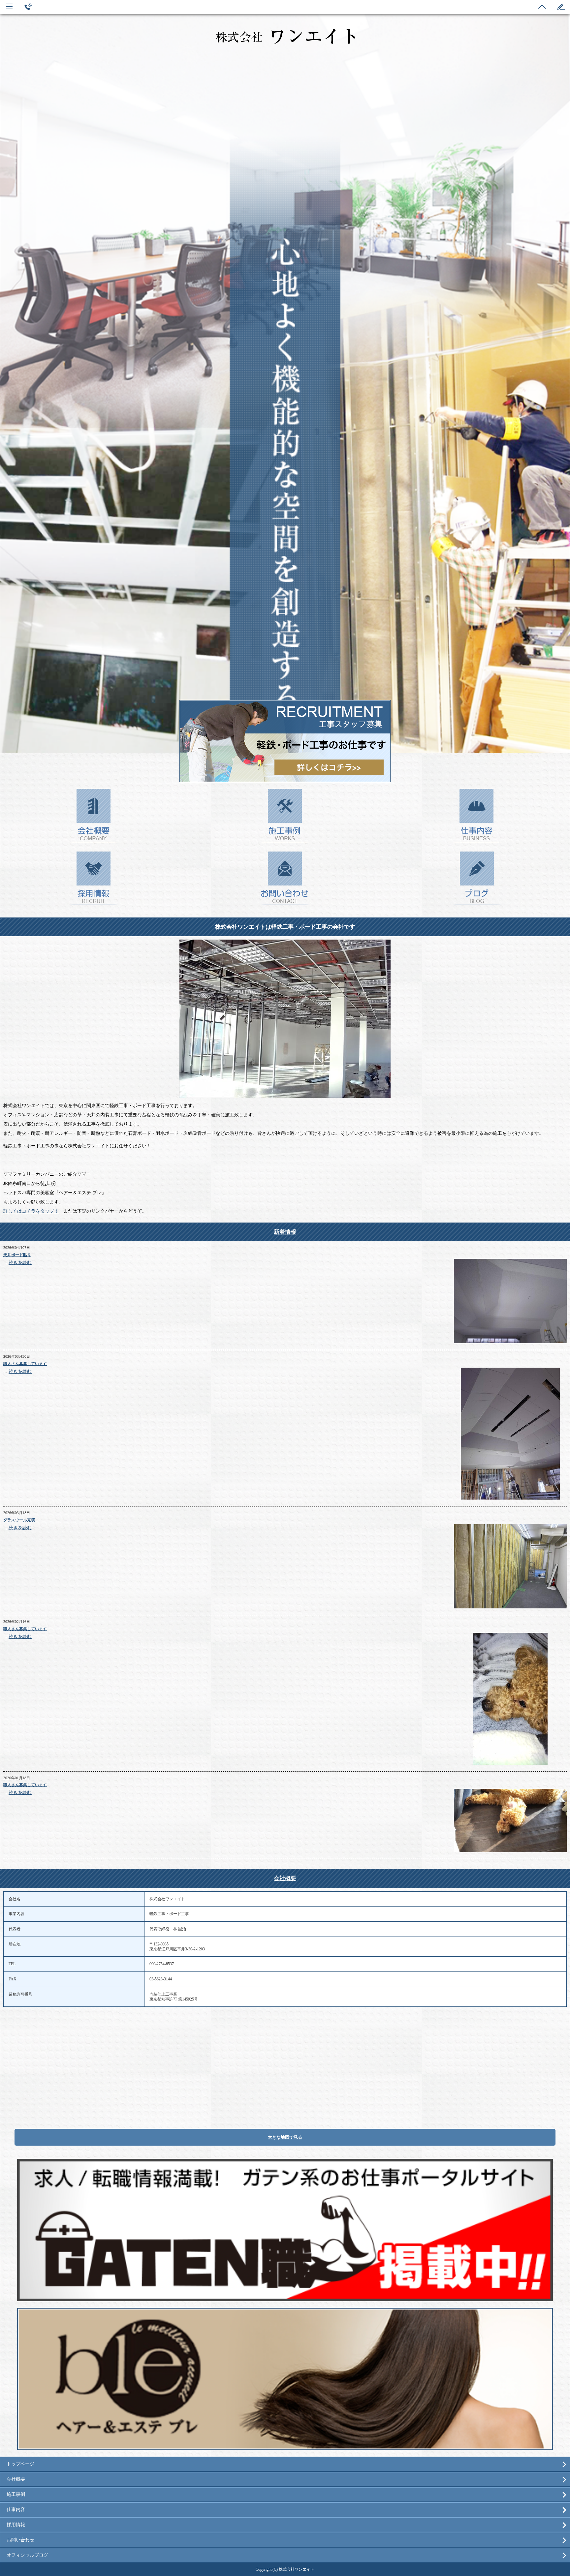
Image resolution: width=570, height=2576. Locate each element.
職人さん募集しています (25, 1364)
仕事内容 (16, 2510)
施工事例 (16, 2494)
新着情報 (285, 1232)
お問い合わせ (20, 2540)
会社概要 (285, 1878)
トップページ (20, 2464)
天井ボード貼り (17, 1255)
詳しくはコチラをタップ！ (31, 1211)
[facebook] (285, 2447)
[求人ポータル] (285, 2298)
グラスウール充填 (19, 1520)
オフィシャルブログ (27, 2555)
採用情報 (16, 2525)
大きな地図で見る (285, 2137)
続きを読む (20, 1263)
